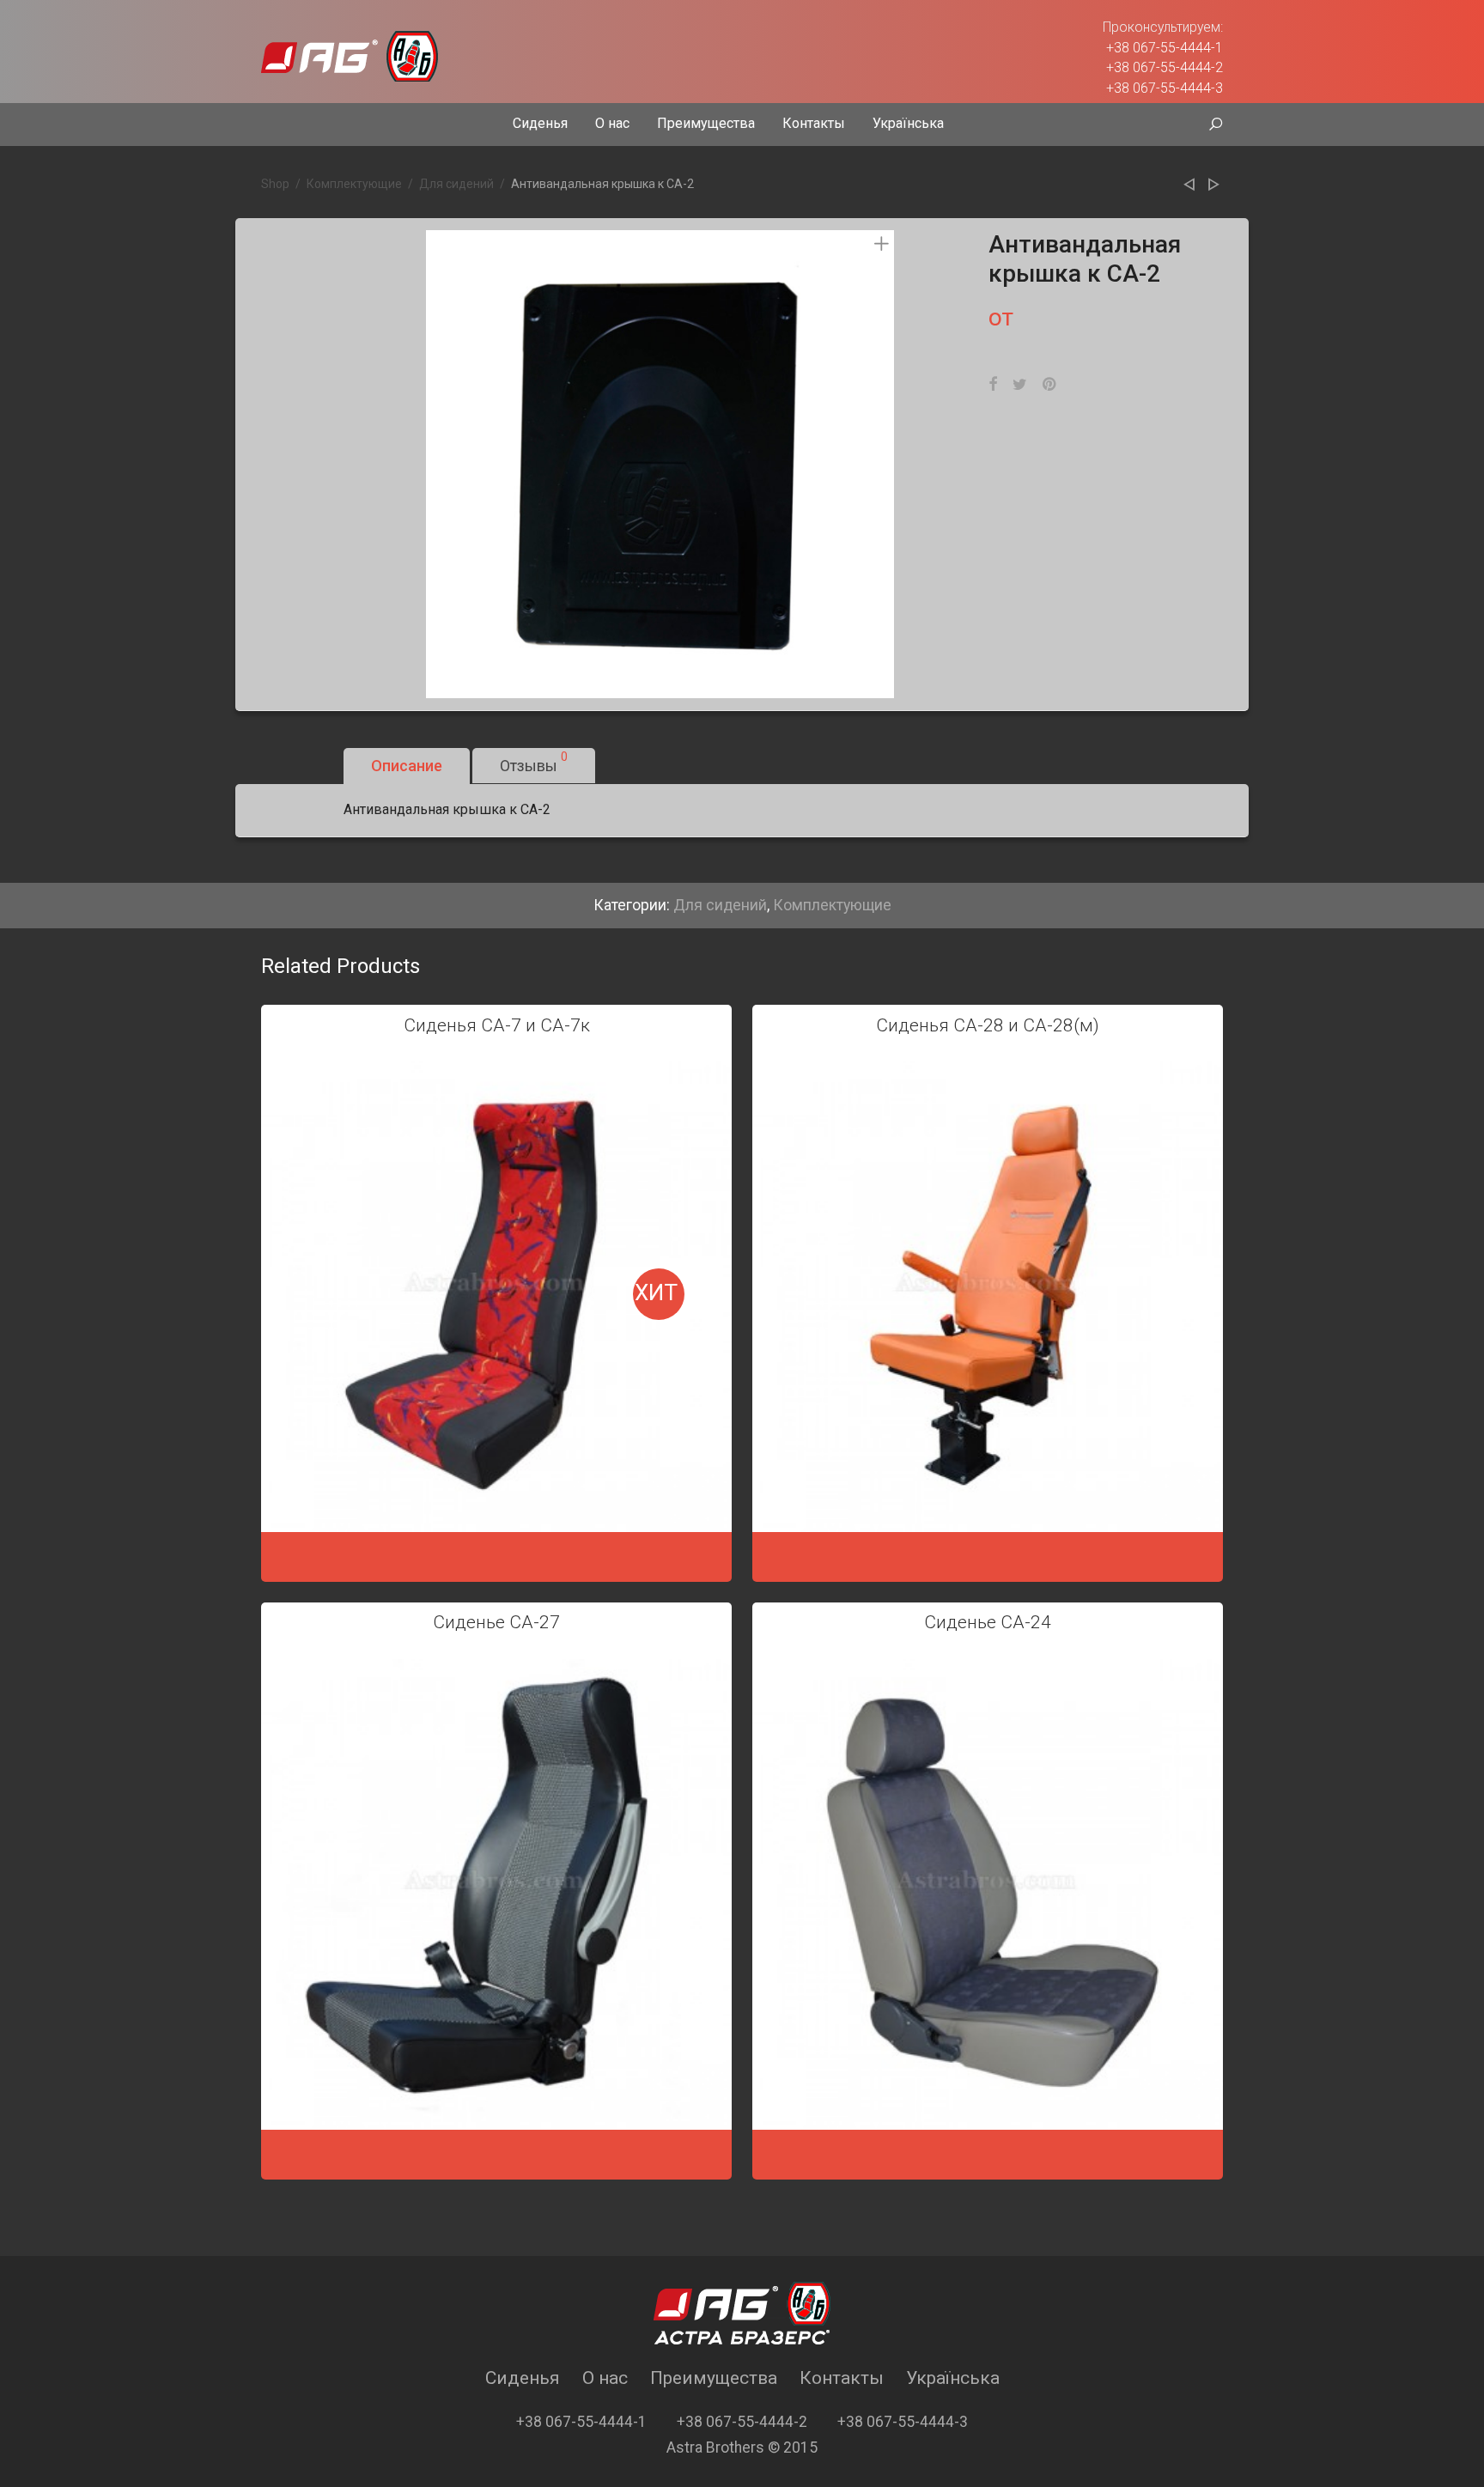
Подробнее (496, 1554)
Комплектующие (354, 184)
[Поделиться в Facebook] (993, 385)
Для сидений (456, 184)
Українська (908, 123)
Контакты (814, 123)
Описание (407, 766)
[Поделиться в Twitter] (1020, 385)
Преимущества (706, 123)
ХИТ (656, 1292)
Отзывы (534, 762)
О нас (612, 123)
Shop (275, 184)
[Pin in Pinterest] (1050, 385)
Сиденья (540, 123)
